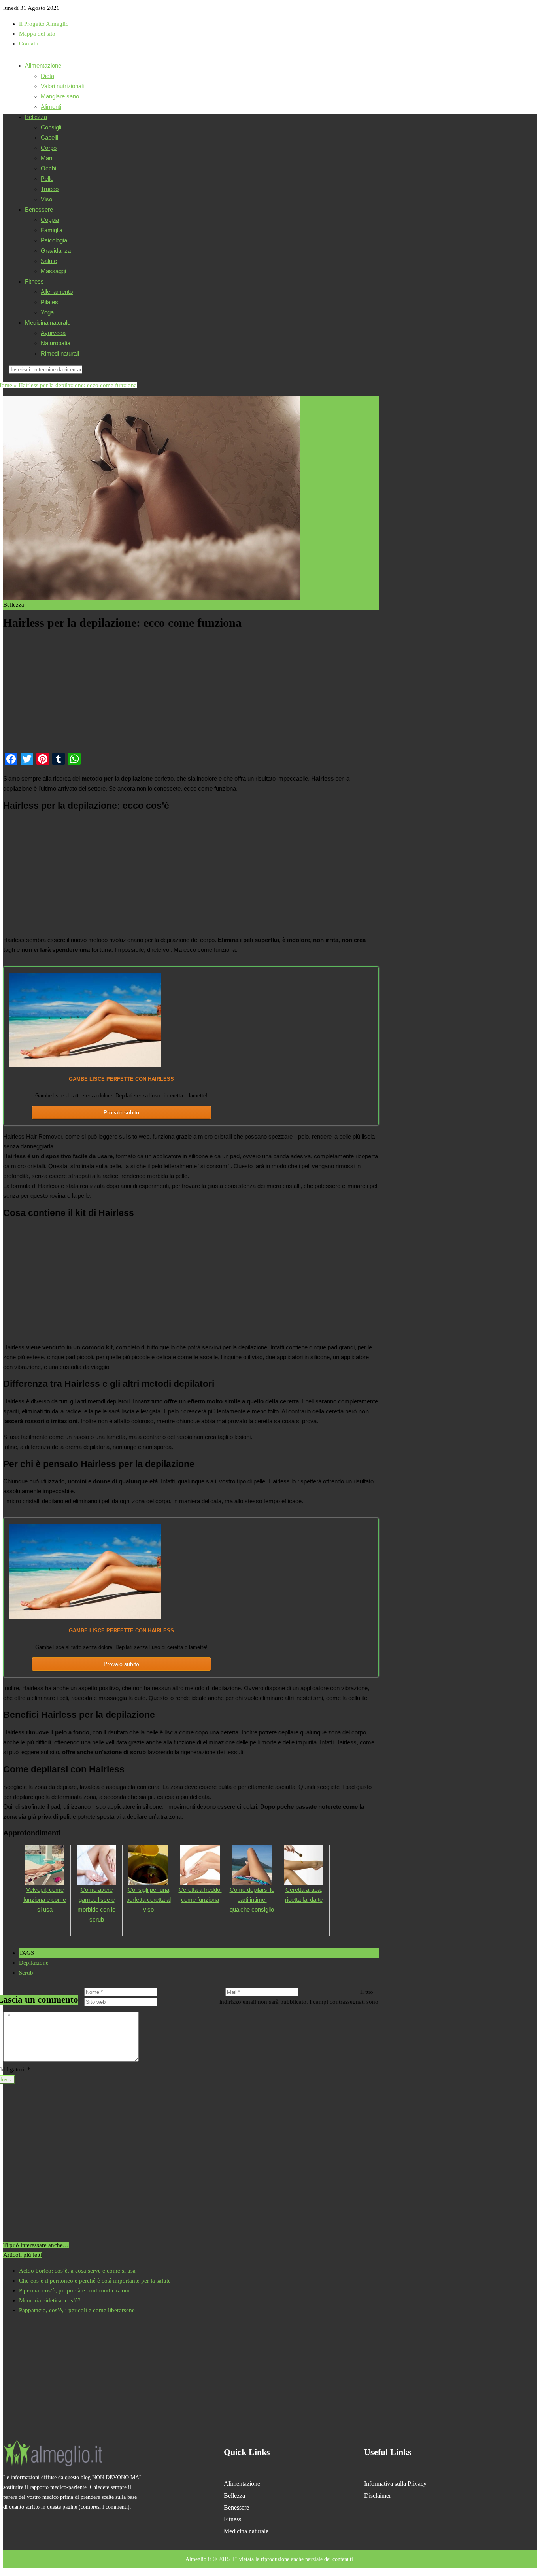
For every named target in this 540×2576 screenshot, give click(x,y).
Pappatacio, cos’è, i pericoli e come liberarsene (77, 2310)
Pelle (47, 179)
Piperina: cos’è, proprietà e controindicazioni (74, 2290)
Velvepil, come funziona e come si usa (45, 1900)
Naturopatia (56, 343)
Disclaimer (378, 2496)
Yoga (47, 312)
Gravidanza (56, 251)
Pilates (49, 302)
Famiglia (52, 230)
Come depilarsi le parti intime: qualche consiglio (252, 1900)
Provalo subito (121, 1112)
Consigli (51, 127)
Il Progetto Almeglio (44, 24)
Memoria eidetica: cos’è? (50, 2300)
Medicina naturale (48, 322)
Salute (49, 261)
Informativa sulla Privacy (395, 2484)
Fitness (34, 281)
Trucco (50, 189)
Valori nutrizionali (62, 86)
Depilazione (34, 1963)
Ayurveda (53, 333)
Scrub (26, 1973)
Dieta (47, 76)
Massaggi (53, 271)
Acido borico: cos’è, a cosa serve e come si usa (77, 2271)
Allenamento (57, 292)
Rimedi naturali (60, 353)
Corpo (49, 148)
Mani (47, 158)
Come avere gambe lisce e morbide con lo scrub (96, 1905)
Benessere (39, 209)
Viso (46, 199)
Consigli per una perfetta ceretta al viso (148, 1900)
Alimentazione (43, 65)
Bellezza (36, 117)
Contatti (29, 44)
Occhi (48, 168)
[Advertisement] (191, 691)
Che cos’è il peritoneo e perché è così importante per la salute (95, 2281)
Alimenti (51, 107)
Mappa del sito (37, 34)
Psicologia (54, 240)
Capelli (49, 137)
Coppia (50, 220)
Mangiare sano (60, 96)
